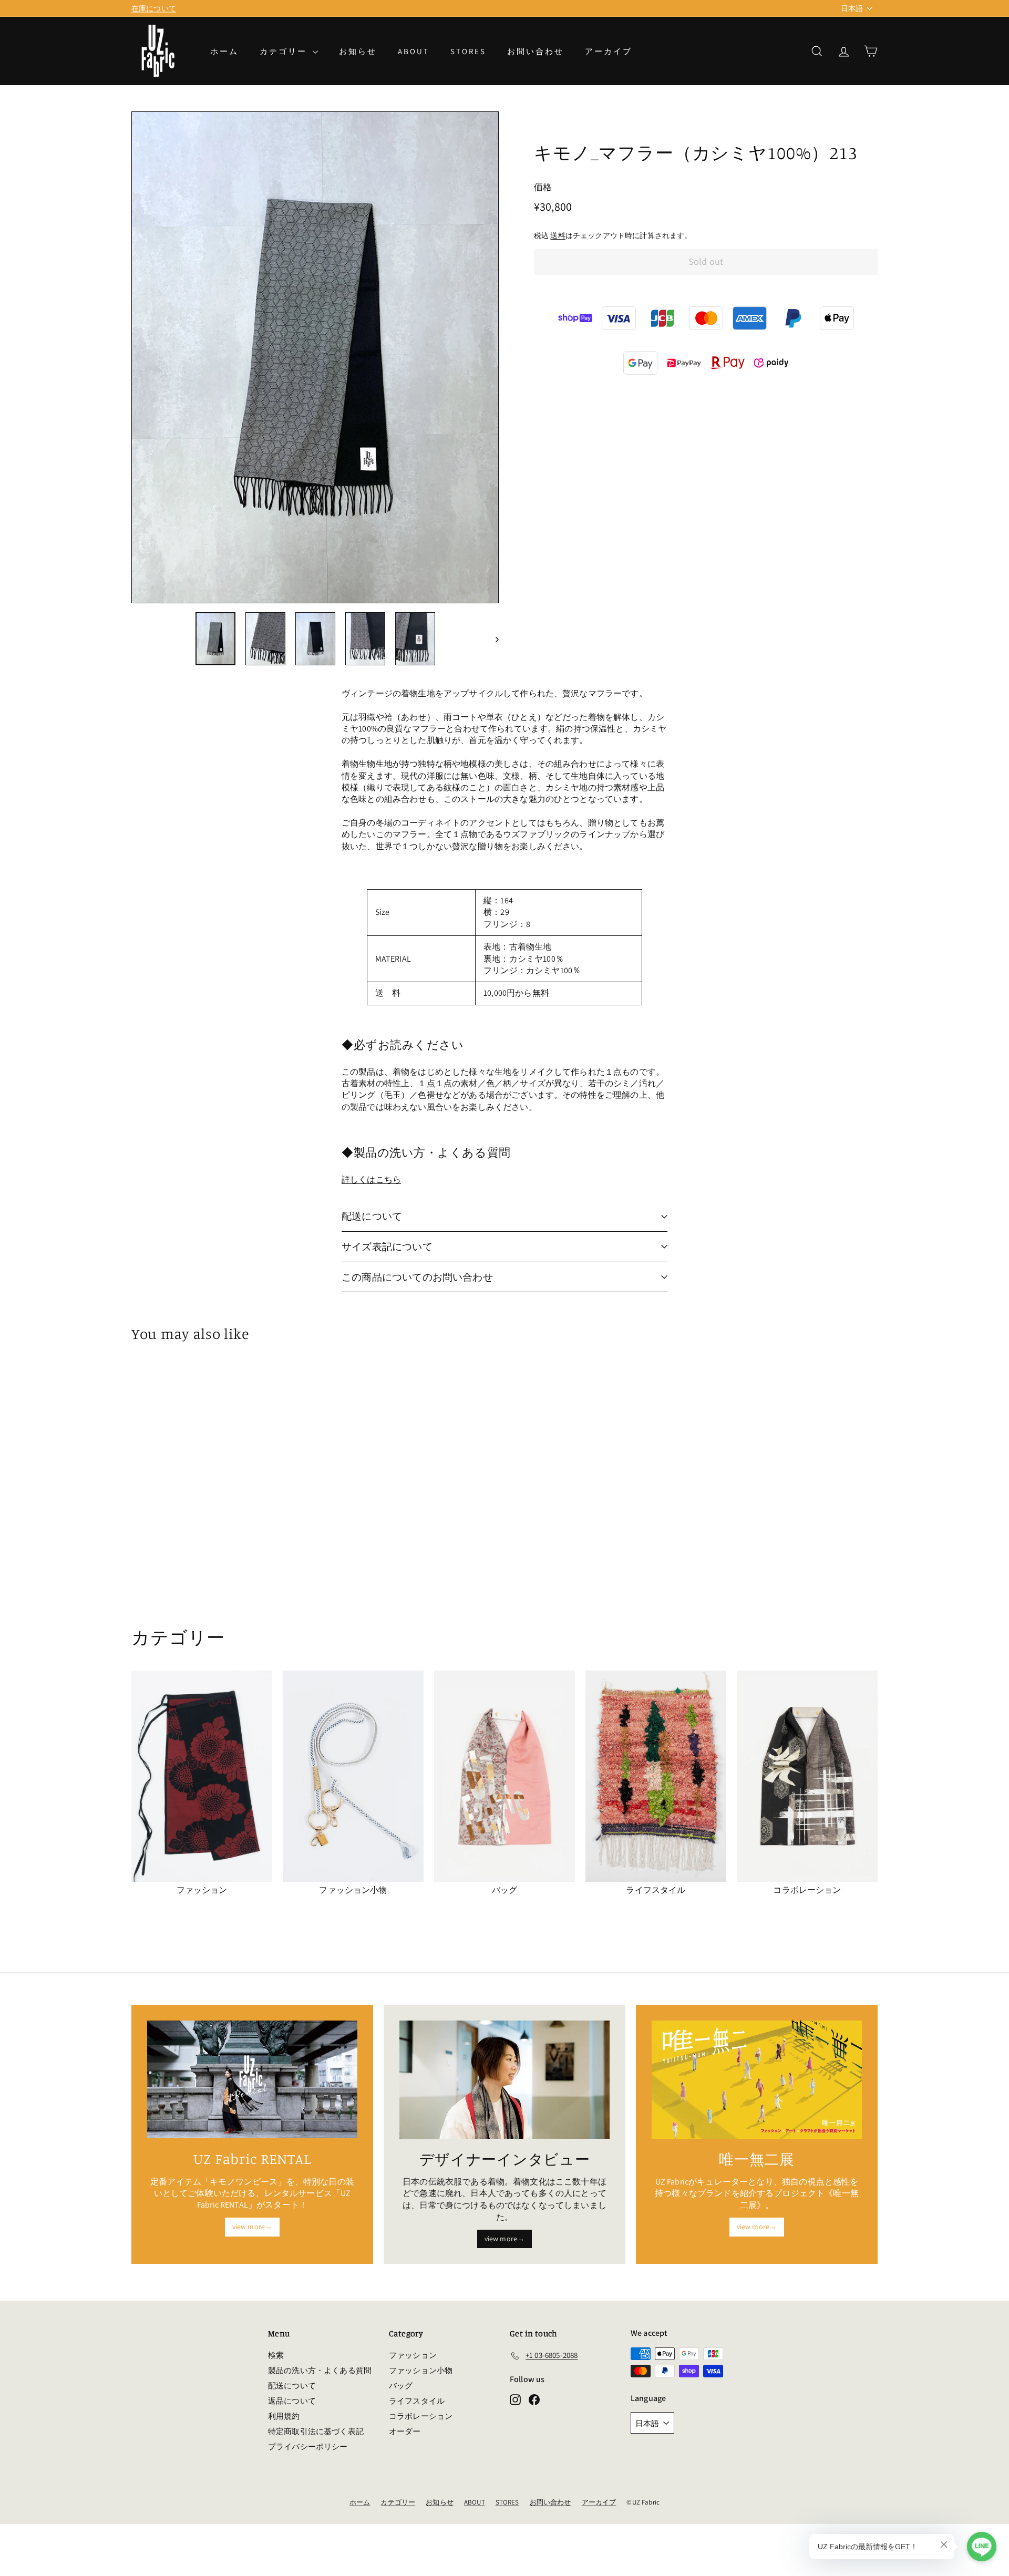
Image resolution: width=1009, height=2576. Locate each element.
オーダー (405, 2431)
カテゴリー (285, 51)
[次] (492, 639)
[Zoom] (315, 357)
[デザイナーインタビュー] (504, 2080)
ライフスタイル (417, 2401)
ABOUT (414, 51)
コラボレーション (421, 2416)
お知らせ (358, 51)
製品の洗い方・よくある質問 (320, 2370)
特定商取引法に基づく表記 (316, 2431)
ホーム (224, 51)
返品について (292, 2401)
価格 (543, 187)
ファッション (413, 2355)
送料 (558, 235)
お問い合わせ (536, 51)
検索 (276, 2355)
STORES (468, 51)
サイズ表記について (387, 1246)
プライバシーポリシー (308, 2446)
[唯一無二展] (757, 2080)
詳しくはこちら (371, 1179)
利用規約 (284, 2416)
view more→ (253, 2227)
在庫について (154, 8)
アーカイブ (609, 51)
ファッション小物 (421, 2370)
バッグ (401, 2386)
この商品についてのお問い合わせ (417, 1277)
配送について (372, 1216)
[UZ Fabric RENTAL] (252, 2080)
